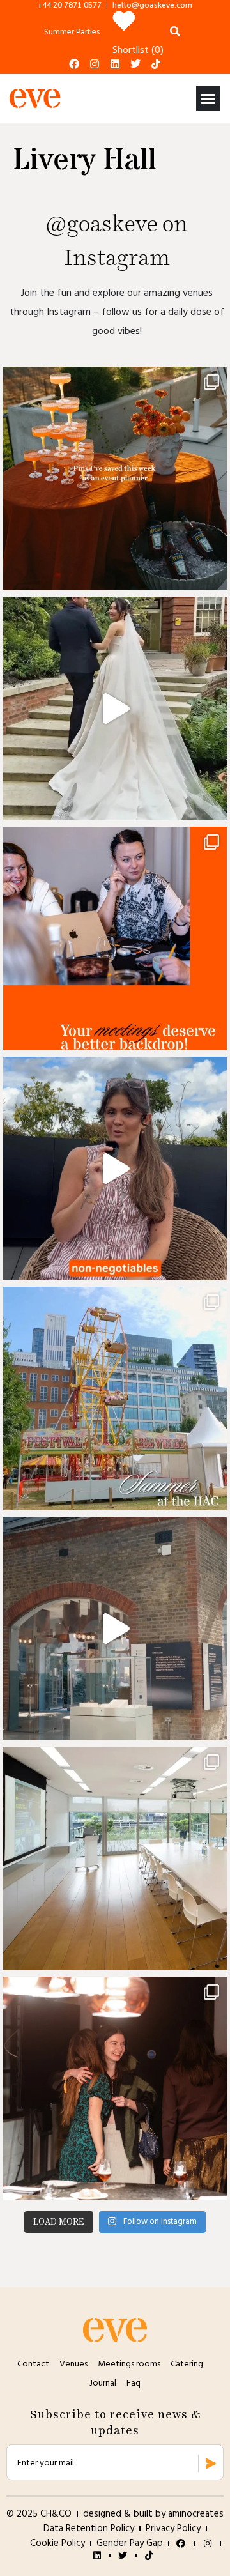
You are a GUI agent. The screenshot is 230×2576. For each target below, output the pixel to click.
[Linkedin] (115, 64)
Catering (187, 2364)
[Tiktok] (156, 64)
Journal (103, 2383)
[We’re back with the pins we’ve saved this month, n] (115, 479)
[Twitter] (135, 64)
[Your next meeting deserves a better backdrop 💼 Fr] (115, 939)
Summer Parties (72, 32)
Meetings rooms (129, 2364)
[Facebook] (74, 64)
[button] (208, 98)
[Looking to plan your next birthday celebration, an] (115, 2089)
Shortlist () (138, 50)
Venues (73, 2364)
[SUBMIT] (211, 2464)
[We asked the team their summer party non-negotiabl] (115, 1169)
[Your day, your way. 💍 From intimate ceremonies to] (115, 709)
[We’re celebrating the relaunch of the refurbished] (115, 1859)
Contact (33, 2364)
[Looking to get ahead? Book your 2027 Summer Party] (115, 1399)
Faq (134, 2383)
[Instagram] (95, 64)
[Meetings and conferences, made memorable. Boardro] (115, 1629)
